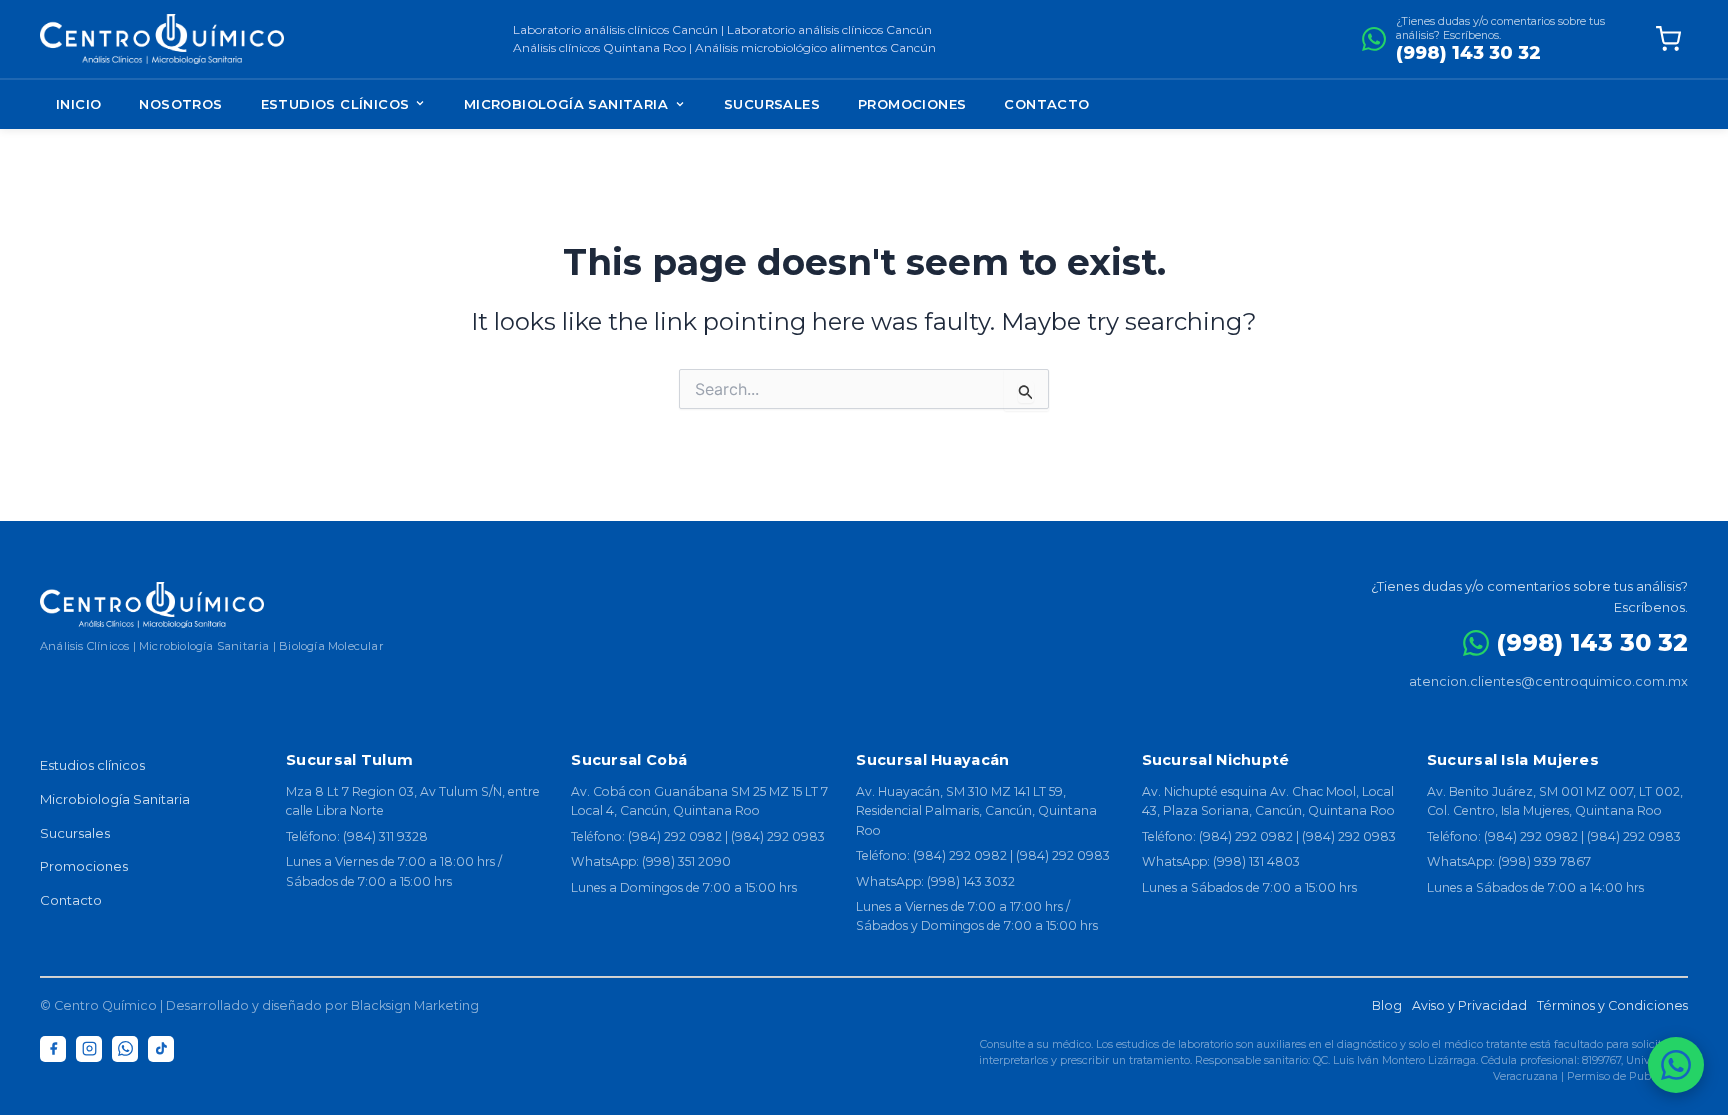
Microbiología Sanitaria (566, 104)
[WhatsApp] (125, 1049)
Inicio (78, 104)
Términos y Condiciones (1612, 1005)
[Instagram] (89, 1049)
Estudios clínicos (92, 765)
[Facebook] (53, 1049)
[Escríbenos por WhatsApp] (1676, 1065)
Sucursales (772, 104)
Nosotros (180, 104)
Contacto (1046, 104)
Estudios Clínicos (337, 104)
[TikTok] (161, 1049)
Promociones (912, 104)
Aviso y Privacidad (1469, 1005)
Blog (1387, 1005)
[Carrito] (1668, 39)
